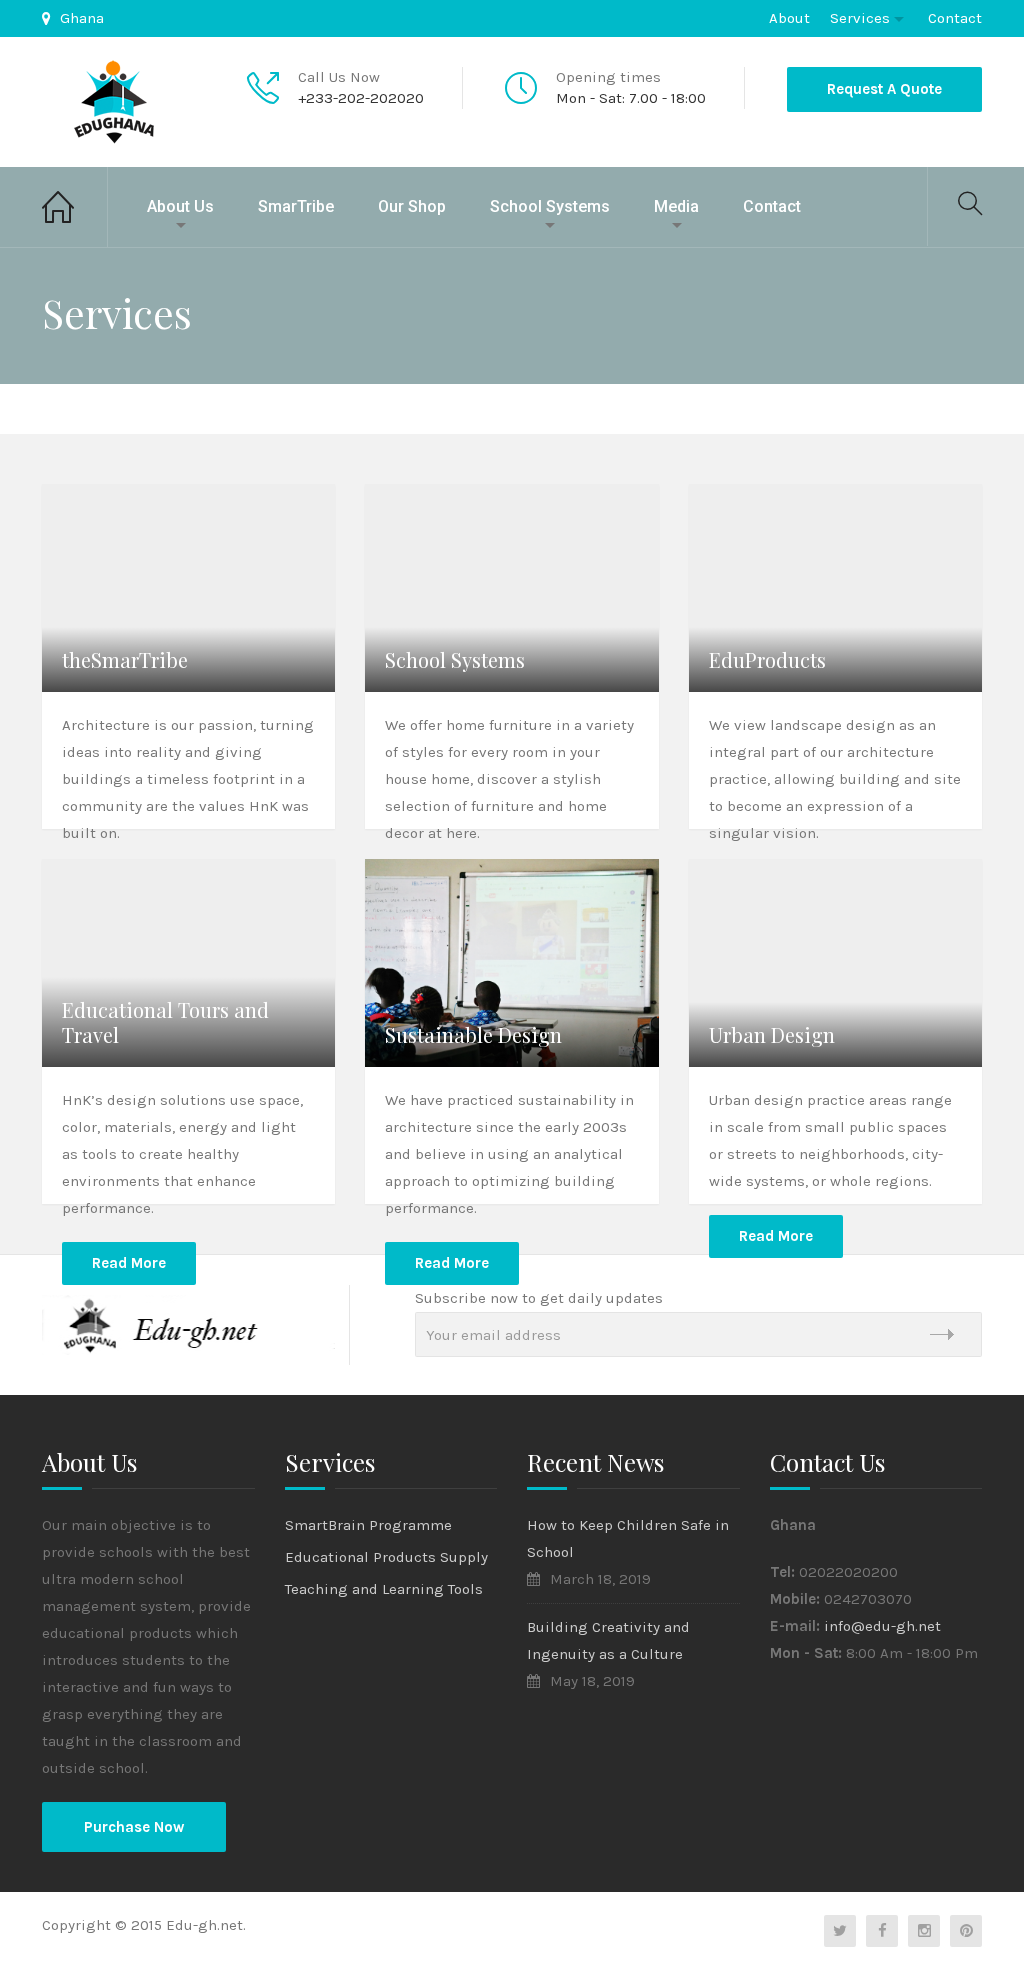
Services (860, 18)
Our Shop (412, 206)
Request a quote (884, 89)
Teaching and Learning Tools (384, 1589)
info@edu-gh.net (882, 1626)
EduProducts (767, 659)
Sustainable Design (473, 1034)
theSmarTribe (125, 659)
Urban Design (772, 1034)
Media (676, 206)
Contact (955, 18)
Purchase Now (134, 1827)
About (789, 18)
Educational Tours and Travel (165, 1022)
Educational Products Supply (386, 1557)
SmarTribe (296, 206)
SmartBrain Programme (368, 1525)
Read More (129, 1263)
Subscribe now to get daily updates (539, 1298)
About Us (180, 206)
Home (75, 207)
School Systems (550, 206)
